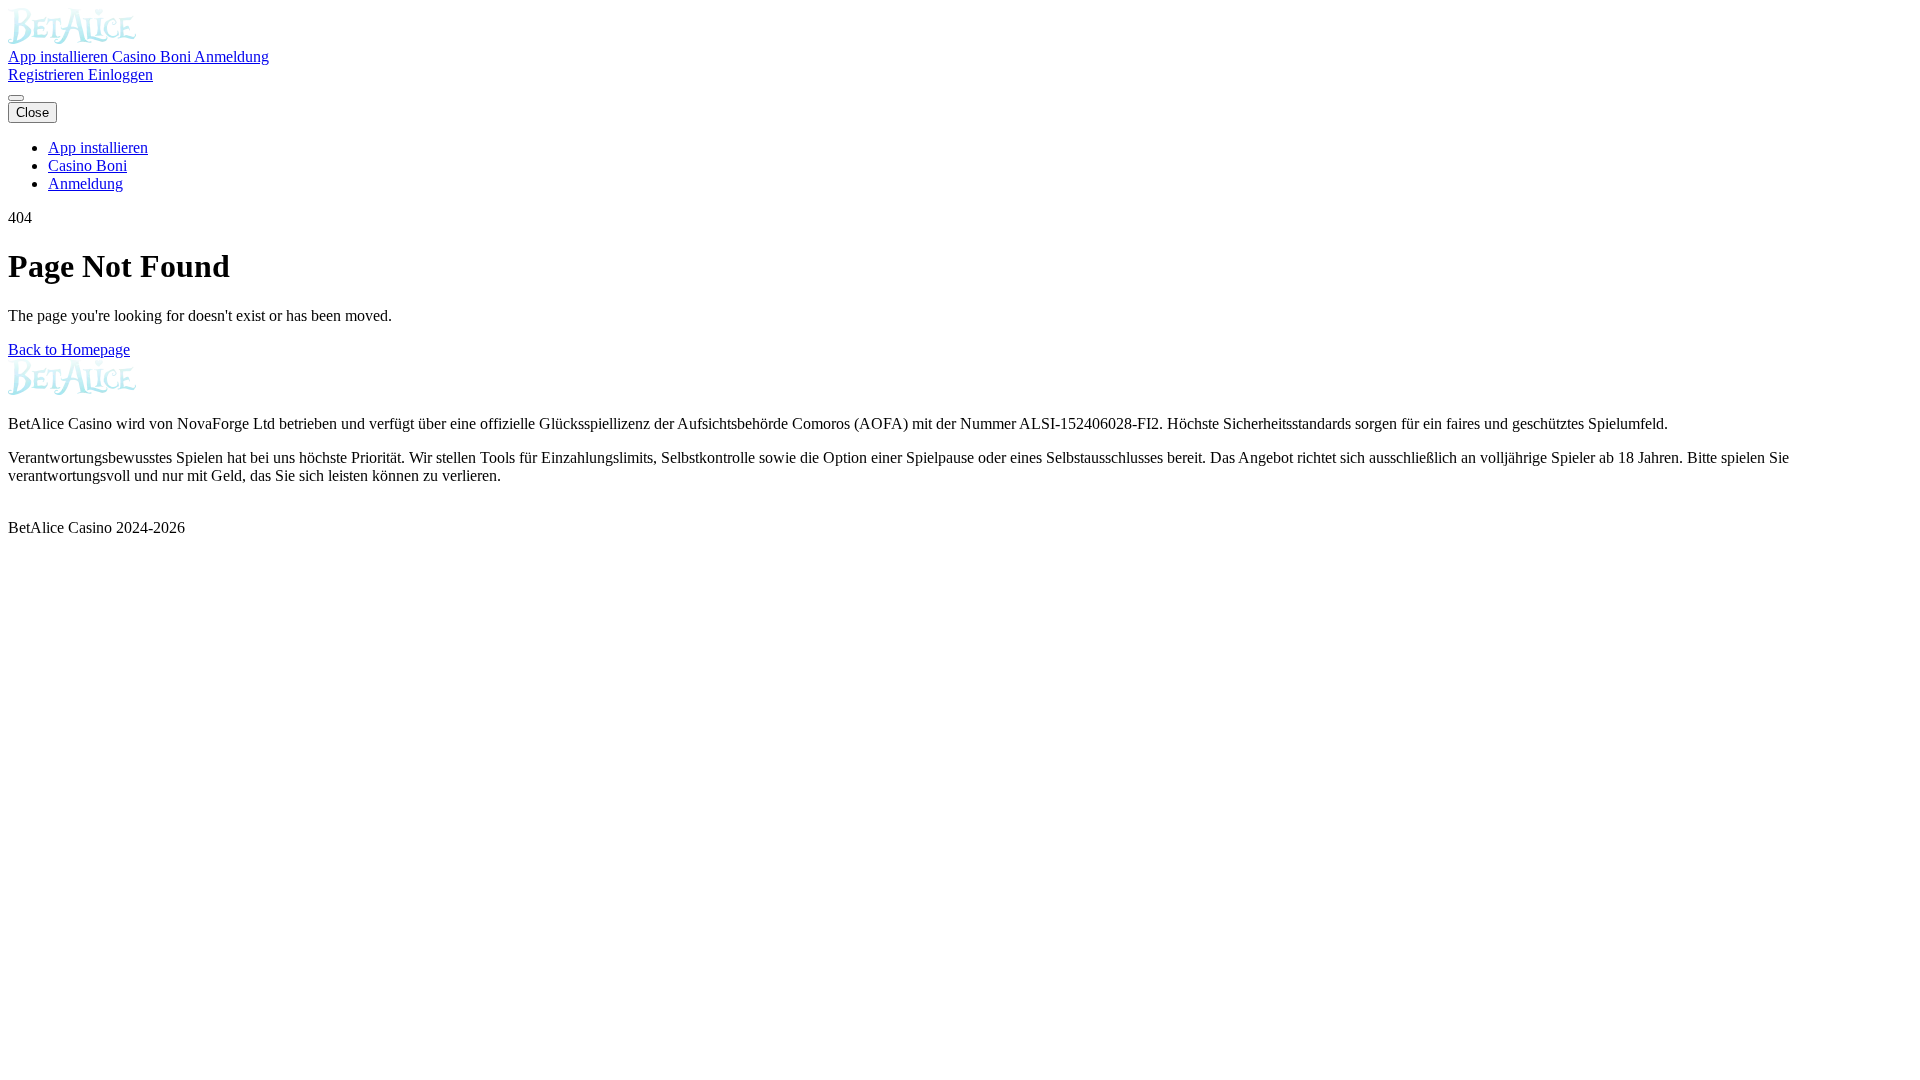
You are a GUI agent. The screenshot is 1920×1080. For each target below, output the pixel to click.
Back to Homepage (69, 349)
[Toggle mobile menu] (16, 98)
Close (32, 112)
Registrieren (48, 74)
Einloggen (120, 74)
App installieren (60, 56)
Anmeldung (231, 56)
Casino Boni (153, 56)
